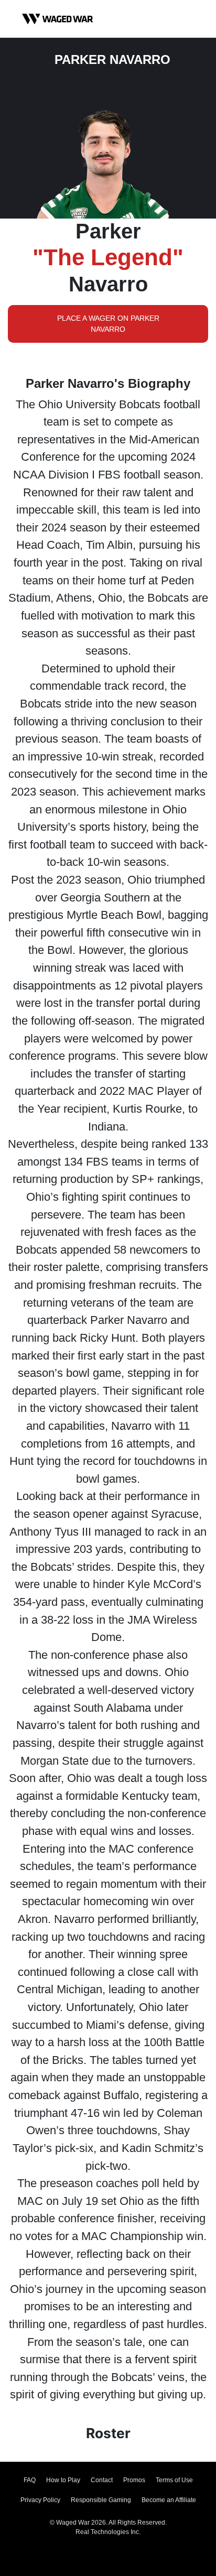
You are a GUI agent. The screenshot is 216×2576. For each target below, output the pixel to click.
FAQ (30, 2480)
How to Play (63, 2480)
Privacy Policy (40, 2500)
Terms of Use (174, 2480)
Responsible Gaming (101, 2500)
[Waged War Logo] (58, 19)
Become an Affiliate (169, 2500)
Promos (134, 2480)
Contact (102, 2480)
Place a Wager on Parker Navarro (108, 324)
